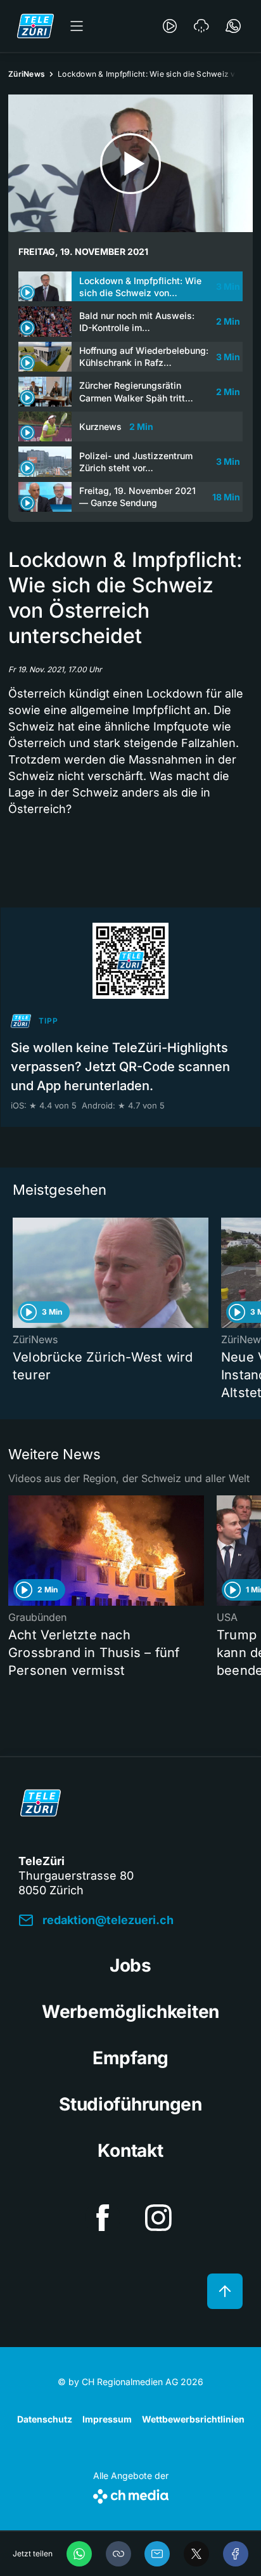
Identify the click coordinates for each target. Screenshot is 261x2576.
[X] (196, 2554)
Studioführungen (130, 2104)
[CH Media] (131, 2494)
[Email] (157, 2554)
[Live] (170, 26)
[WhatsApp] (79, 2554)
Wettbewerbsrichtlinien (193, 2419)
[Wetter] (201, 26)
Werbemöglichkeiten (130, 2012)
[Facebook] (236, 2554)
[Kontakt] (233, 26)
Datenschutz (45, 2419)
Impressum (107, 2419)
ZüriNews (27, 74)
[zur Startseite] (35, 26)
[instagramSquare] (158, 2218)
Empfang (130, 2058)
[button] (118, 2554)
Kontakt (130, 2150)
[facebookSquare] (103, 2218)
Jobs (130, 1965)
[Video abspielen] (130, 163)
